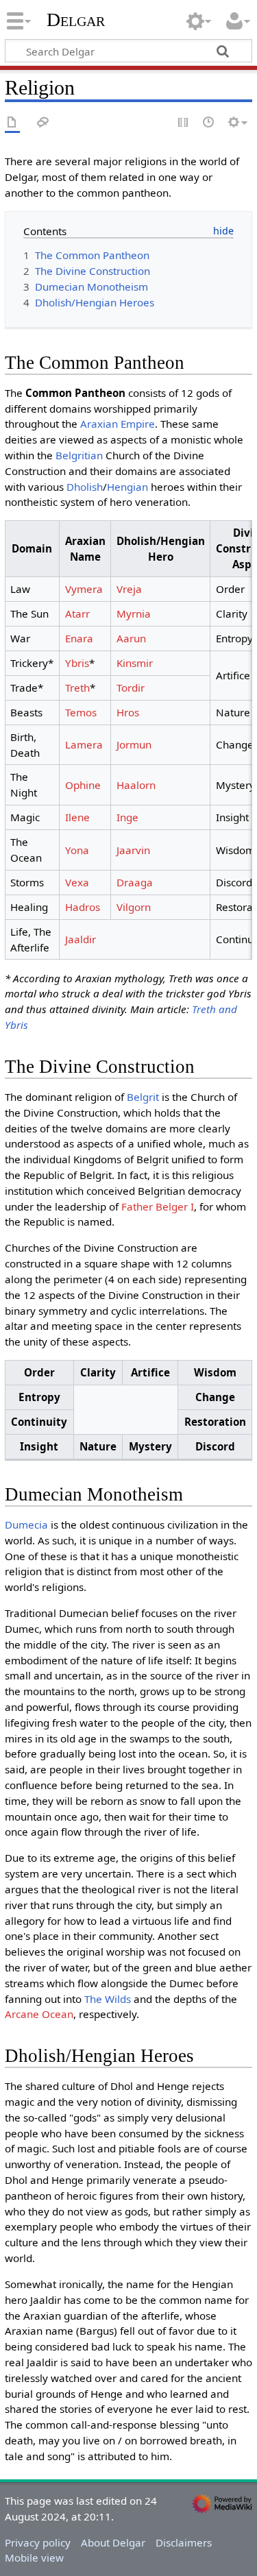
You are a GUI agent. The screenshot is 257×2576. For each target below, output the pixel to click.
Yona (77, 850)
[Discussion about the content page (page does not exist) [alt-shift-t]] (43, 123)
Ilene (77, 817)
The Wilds (108, 1999)
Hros (128, 712)
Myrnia (134, 613)
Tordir (131, 688)
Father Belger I (158, 1206)
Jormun (134, 744)
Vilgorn (134, 907)
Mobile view (34, 2557)
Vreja (129, 589)
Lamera (84, 744)
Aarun (131, 638)
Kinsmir (135, 663)
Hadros (83, 907)
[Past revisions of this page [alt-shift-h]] (209, 123)
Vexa (77, 882)
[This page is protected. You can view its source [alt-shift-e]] (184, 123)
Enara (79, 638)
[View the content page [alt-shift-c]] (12, 123)
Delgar (76, 20)
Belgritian (79, 455)
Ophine (83, 785)
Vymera (84, 589)
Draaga (135, 882)
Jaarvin (133, 850)
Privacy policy (38, 2542)
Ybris (77, 663)
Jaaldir (81, 939)
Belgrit (143, 1097)
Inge (127, 817)
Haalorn (136, 785)
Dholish (85, 487)
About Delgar (113, 2542)
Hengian (127, 487)
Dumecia (26, 1524)
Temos (81, 712)
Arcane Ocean (39, 2014)
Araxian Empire (118, 424)
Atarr (77, 613)
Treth (77, 688)
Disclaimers (184, 2542)
